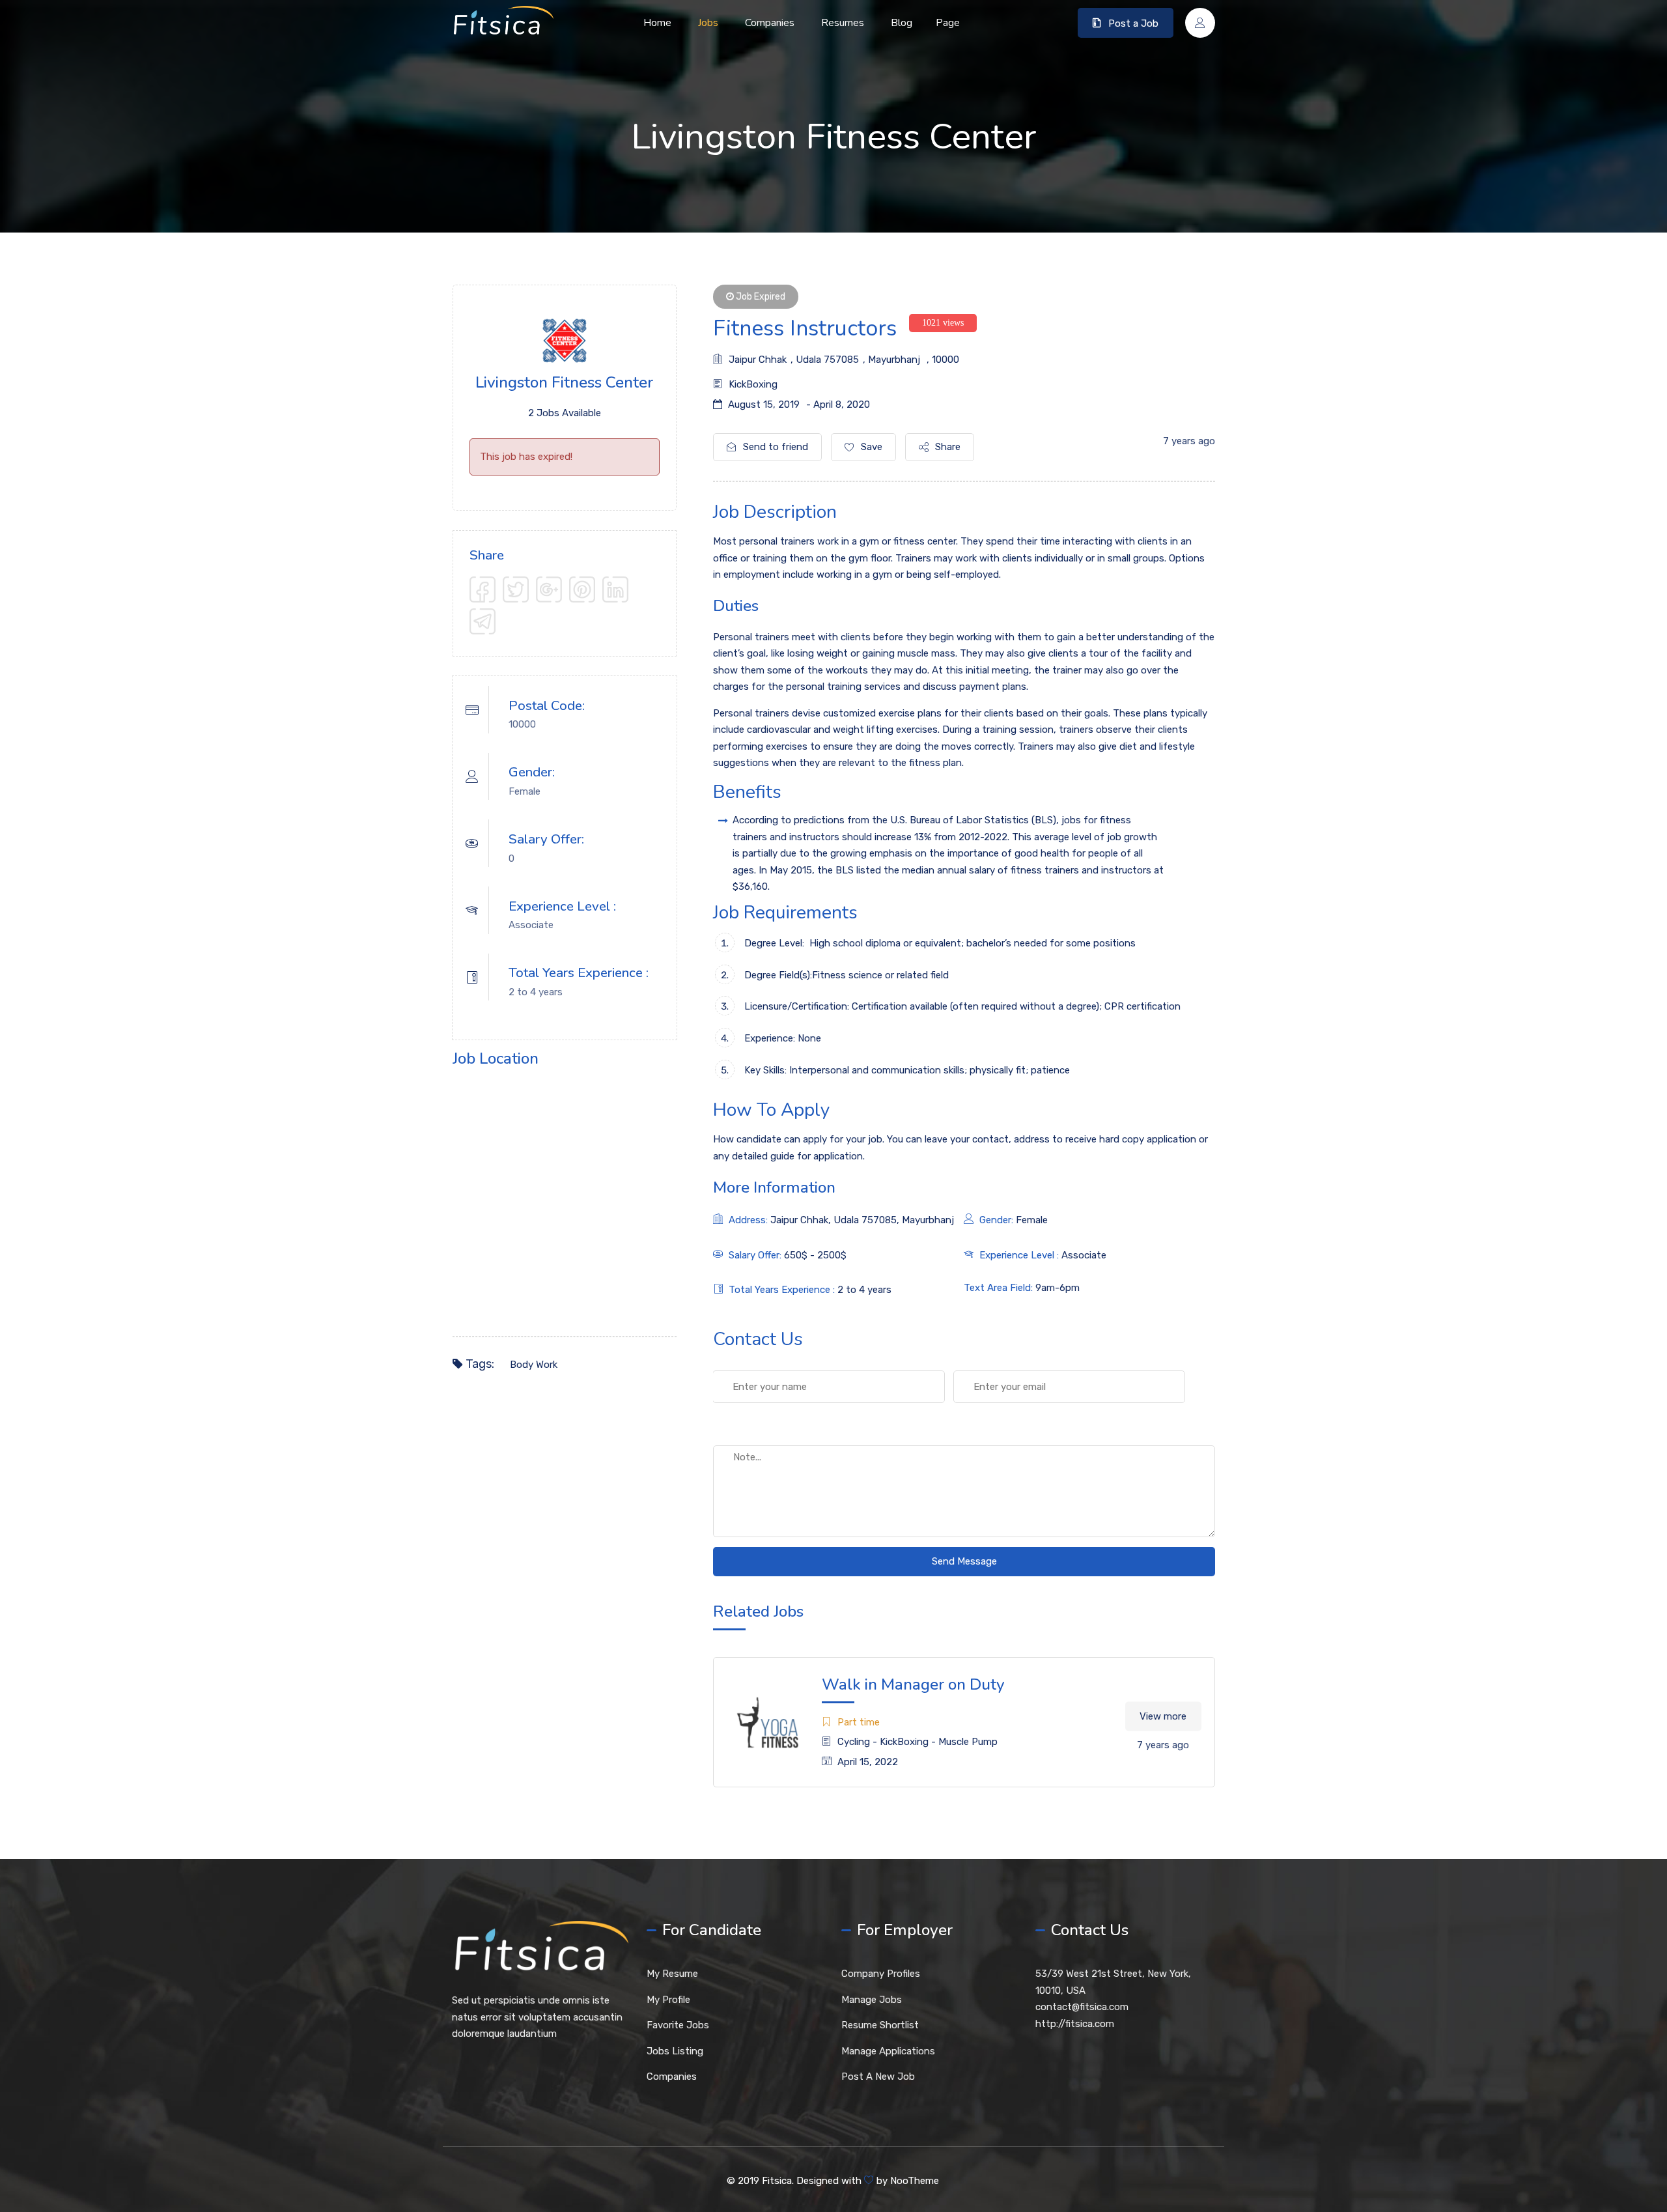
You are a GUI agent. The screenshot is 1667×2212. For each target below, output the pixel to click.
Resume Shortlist (880, 2025)
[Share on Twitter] (516, 589)
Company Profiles (881, 1974)
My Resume (672, 1974)
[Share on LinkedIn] (615, 589)
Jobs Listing (675, 2051)
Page (948, 23)
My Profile (668, 2000)
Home (657, 23)
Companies (770, 23)
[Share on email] (483, 621)
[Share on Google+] (549, 589)
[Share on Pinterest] (582, 589)
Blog (902, 23)
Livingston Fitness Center (564, 382)
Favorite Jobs (678, 2025)
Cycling (854, 1742)
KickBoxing (753, 384)
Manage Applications (888, 2051)
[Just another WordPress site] (503, 23)
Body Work (534, 1365)
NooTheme (915, 2181)
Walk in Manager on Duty (913, 1684)
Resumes (843, 23)
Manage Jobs (872, 2000)
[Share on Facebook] (483, 589)
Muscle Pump (968, 1742)
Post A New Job (878, 2077)
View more (1163, 1716)
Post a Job (1133, 23)
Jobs (708, 23)
